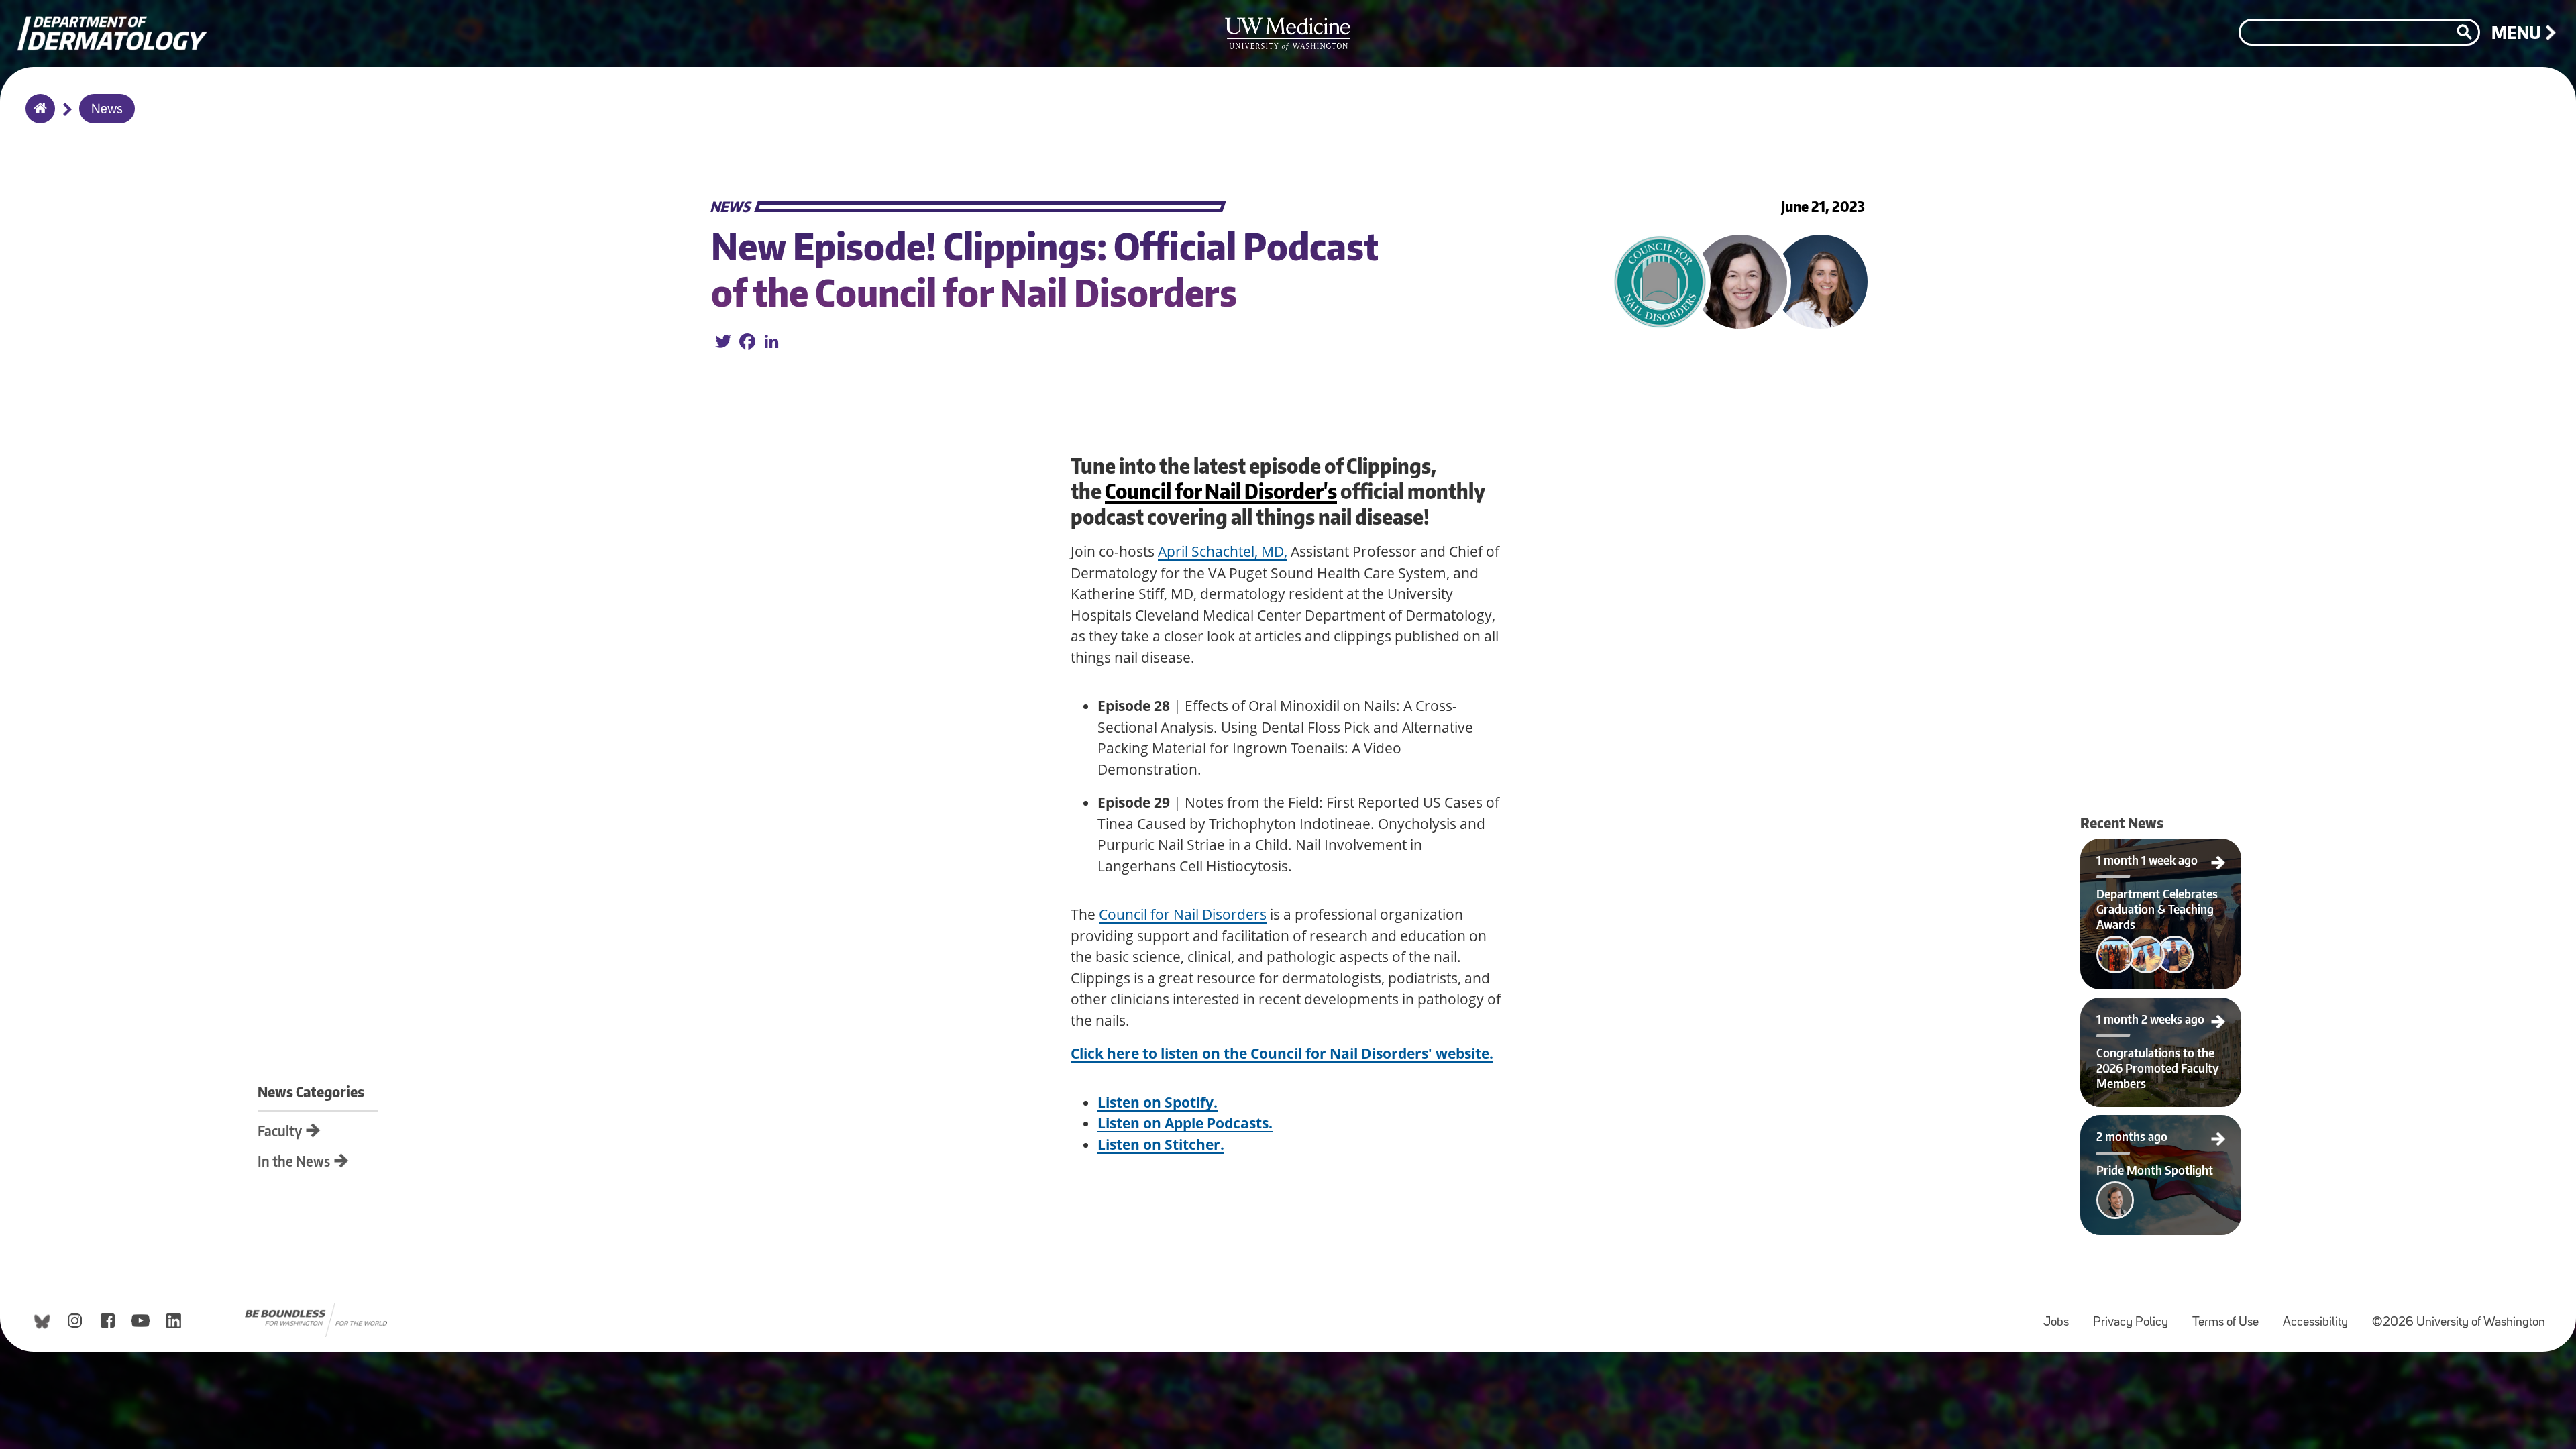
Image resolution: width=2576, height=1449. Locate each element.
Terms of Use (2231, 1316)
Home (37, 117)
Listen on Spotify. (1158, 1102)
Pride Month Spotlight (2122, 1126)
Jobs (2061, 1316)
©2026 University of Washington (2459, 1323)
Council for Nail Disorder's (1221, 491)
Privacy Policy (2136, 1316)
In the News (294, 1161)
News (107, 110)
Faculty (280, 1131)
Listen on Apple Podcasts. (1185, 1123)
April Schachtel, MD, (1223, 551)
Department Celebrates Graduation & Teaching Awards (2161, 855)
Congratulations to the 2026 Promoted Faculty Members (2161, 1014)
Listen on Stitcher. (1161, 1144)
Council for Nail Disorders (1183, 914)
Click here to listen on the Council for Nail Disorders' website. (1282, 1053)
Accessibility (2321, 1316)
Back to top (10, 22)
